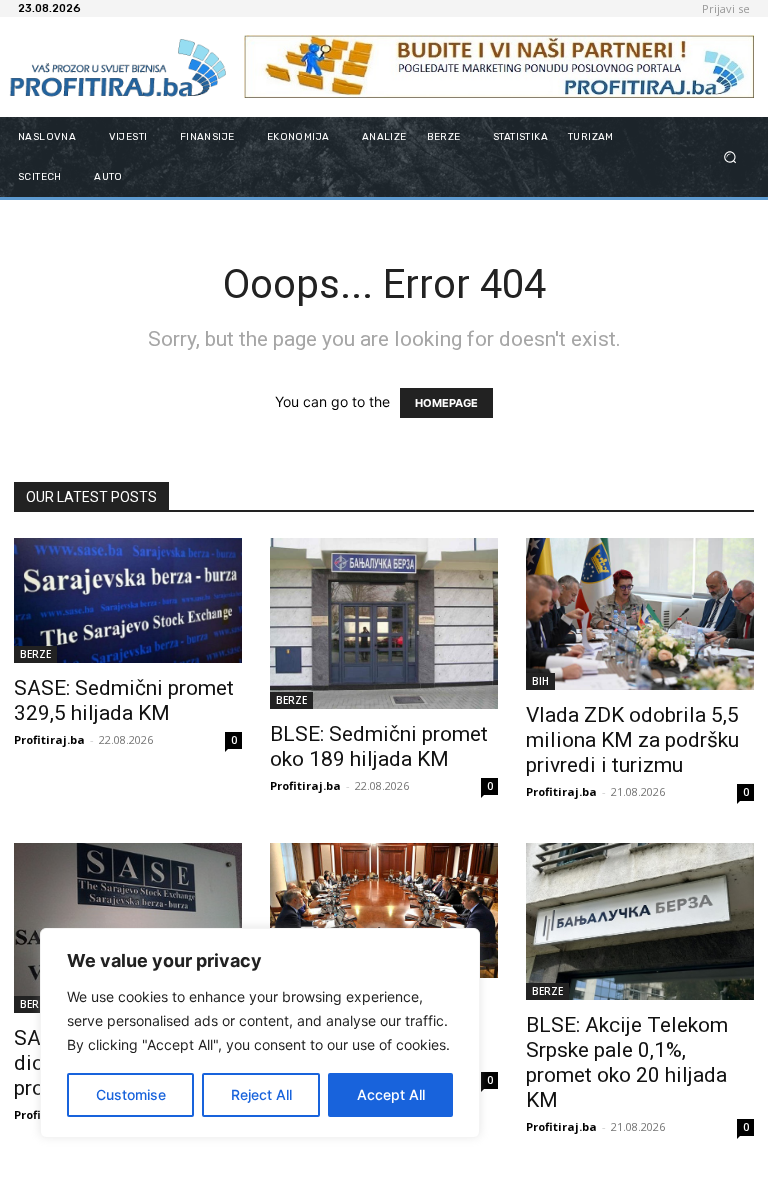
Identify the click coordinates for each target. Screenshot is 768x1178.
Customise (131, 1094)
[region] (260, 1033)
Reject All (261, 1094)
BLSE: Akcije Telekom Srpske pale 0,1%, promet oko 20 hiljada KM (627, 1062)
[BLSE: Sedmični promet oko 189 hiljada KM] (384, 623)
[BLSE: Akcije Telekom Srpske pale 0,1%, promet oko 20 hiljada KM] (640, 921)
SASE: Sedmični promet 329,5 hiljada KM (124, 700)
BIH (540, 681)
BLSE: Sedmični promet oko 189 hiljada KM (379, 746)
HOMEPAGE (446, 403)
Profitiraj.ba (49, 739)
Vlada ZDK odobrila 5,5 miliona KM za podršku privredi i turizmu (632, 740)
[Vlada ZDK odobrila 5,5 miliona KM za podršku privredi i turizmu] (640, 614)
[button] (730, 156)
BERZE (35, 654)
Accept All (391, 1094)
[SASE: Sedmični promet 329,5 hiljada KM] (128, 600)
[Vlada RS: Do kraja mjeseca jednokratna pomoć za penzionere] (384, 910)
